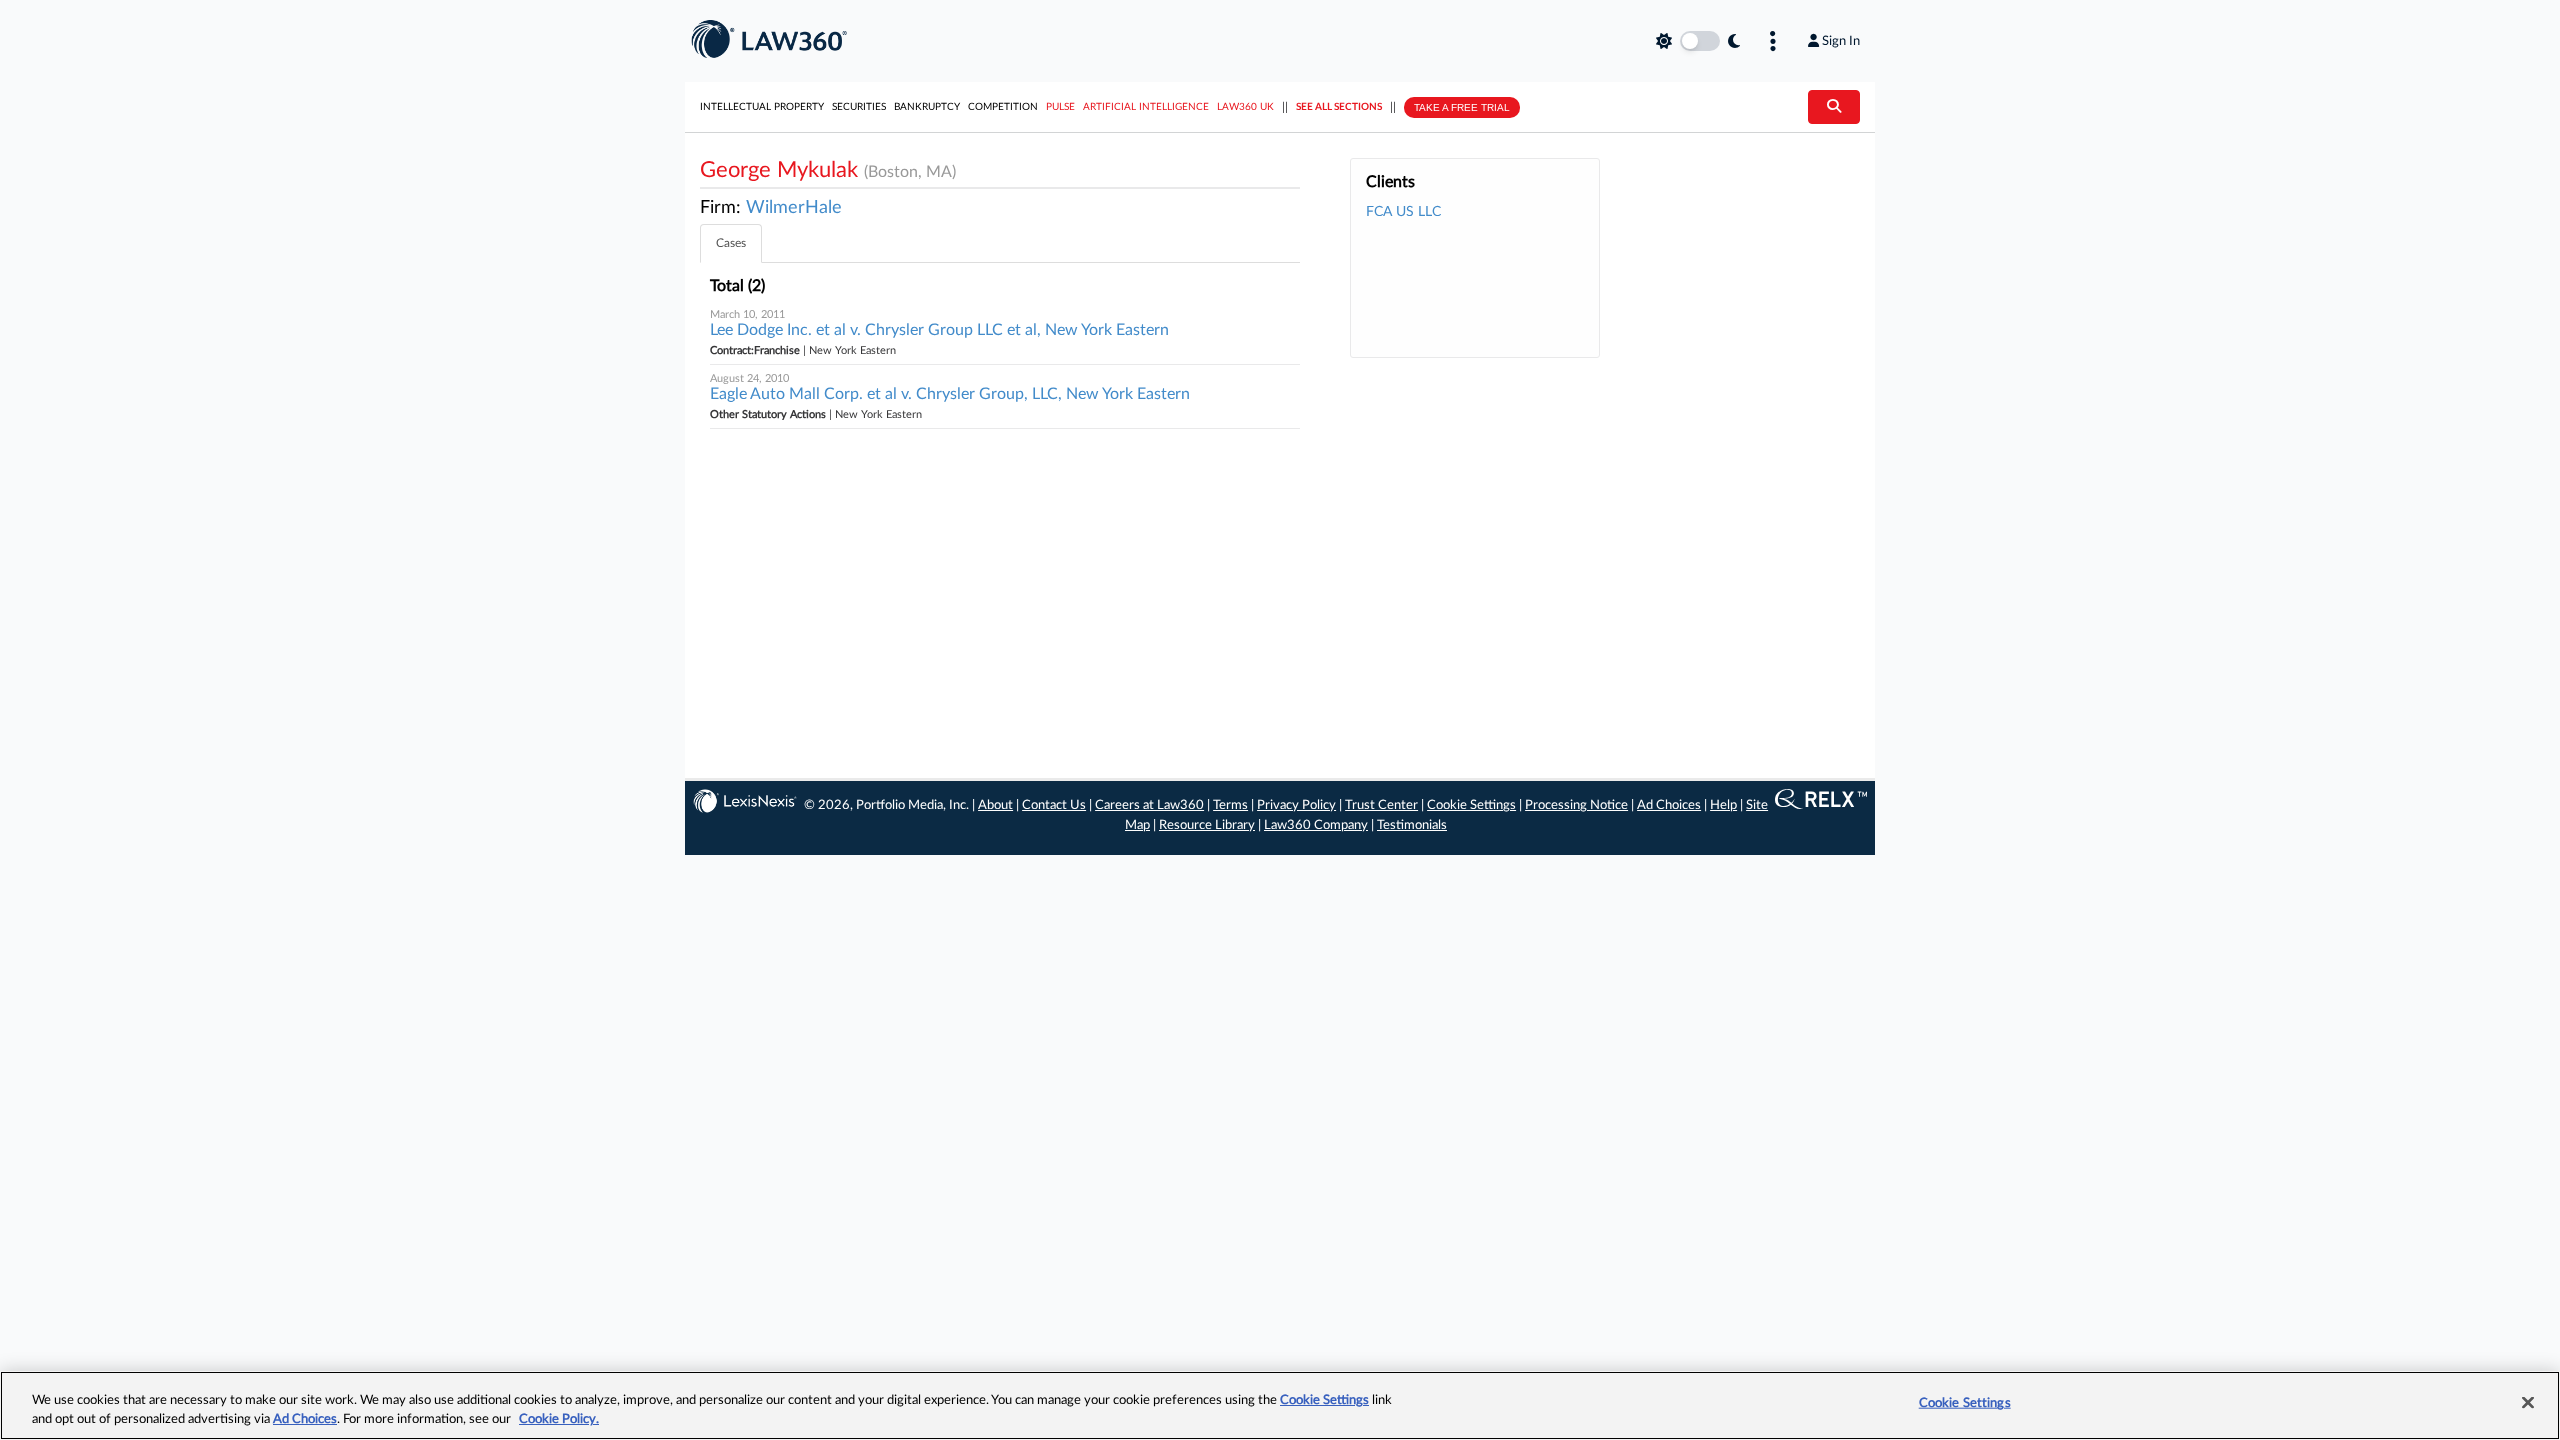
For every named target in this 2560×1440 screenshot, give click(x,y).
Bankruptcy (927, 107)
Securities (859, 107)
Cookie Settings (1471, 805)
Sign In (1841, 41)
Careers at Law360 (1149, 805)
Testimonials (1412, 825)
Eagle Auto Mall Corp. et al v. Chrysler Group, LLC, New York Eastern (950, 394)
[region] (1280, 1405)
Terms (1230, 805)
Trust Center (1381, 805)
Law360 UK (1245, 107)
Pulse (1060, 107)
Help (1723, 805)
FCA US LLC (1403, 212)
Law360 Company (1316, 825)
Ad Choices (1669, 805)
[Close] (2528, 1403)
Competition (1003, 107)
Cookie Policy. (559, 1419)
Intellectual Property (762, 107)
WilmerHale (794, 208)
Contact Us (1054, 805)
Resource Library (1207, 825)
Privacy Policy (1296, 805)
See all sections (1339, 107)
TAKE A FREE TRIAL (1462, 107)
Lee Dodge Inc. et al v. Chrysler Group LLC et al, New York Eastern (939, 330)
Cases (731, 243)
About (995, 805)
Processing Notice (1576, 805)
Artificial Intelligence (1146, 107)
